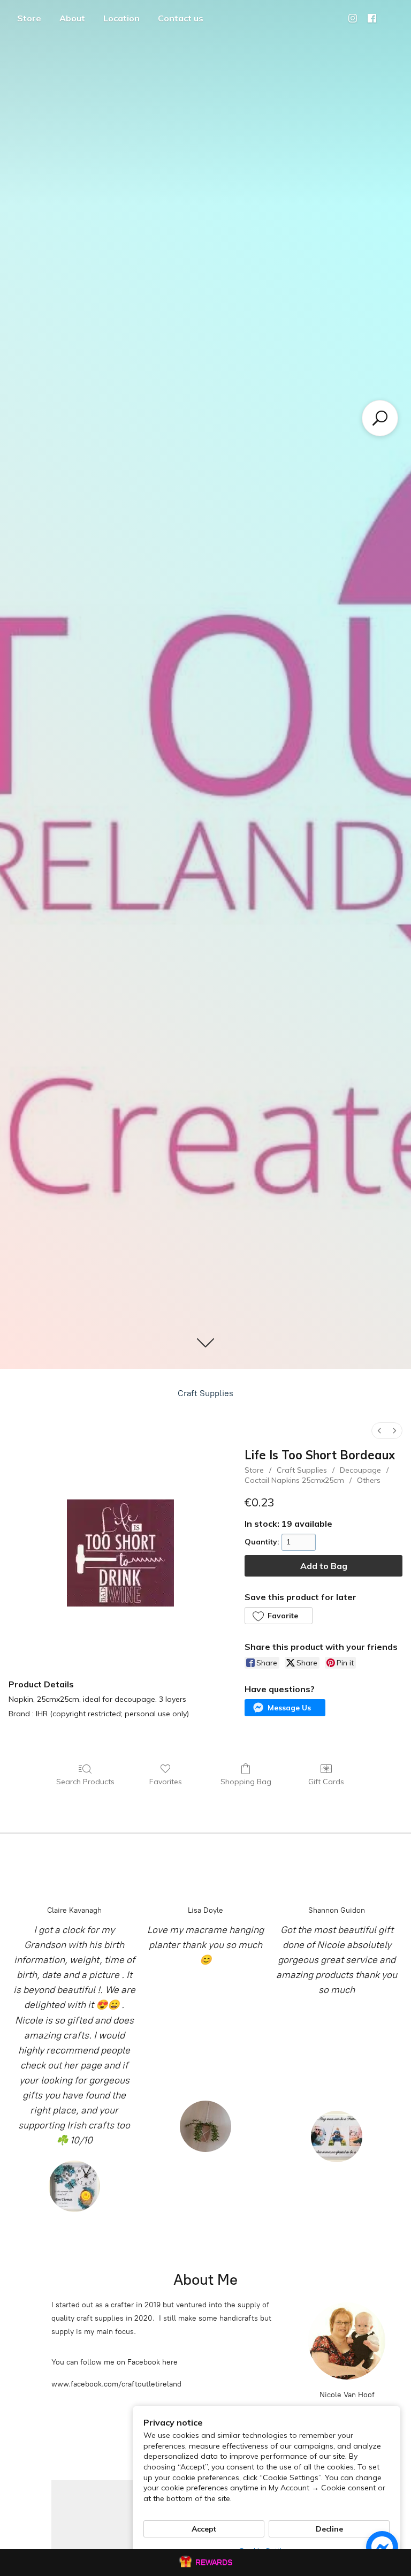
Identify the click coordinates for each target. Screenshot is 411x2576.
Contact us (181, 18)
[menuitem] (379, 1431)
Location (121, 18)
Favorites (166, 1782)
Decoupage (360, 1470)
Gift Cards (326, 1782)
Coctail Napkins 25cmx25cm (294, 1480)
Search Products (85, 1782)
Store (29, 18)
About (72, 18)
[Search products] (380, 418)
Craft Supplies (205, 1393)
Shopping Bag (246, 1782)
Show (205, 2563)
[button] (278, 1616)
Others (369, 1480)
